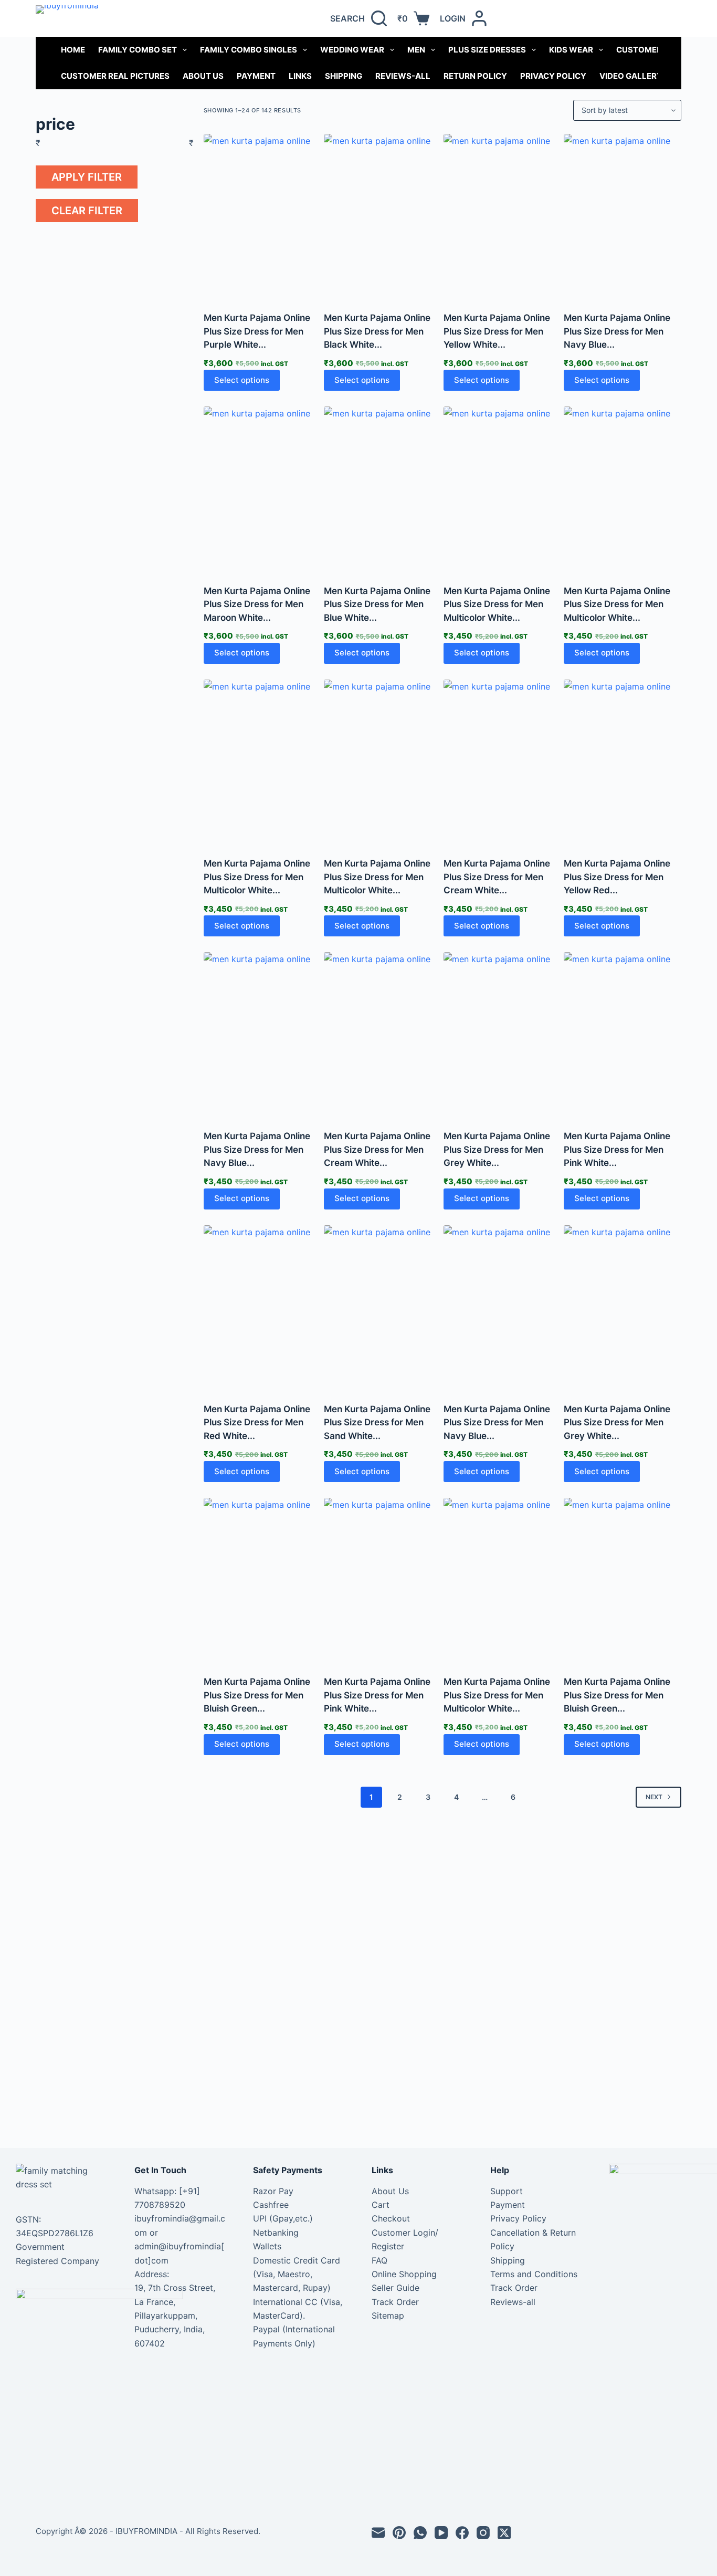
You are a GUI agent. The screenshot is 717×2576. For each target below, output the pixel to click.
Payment (256, 76)
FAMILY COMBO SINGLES (249, 50)
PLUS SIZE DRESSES (487, 50)
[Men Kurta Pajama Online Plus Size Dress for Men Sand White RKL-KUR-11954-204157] (383, 1307)
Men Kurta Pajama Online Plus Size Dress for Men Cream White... (497, 877)
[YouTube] (441, 2533)
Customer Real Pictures (115, 76)
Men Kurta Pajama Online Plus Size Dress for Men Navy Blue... (617, 331)
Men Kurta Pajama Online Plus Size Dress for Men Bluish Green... (257, 1695)
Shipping (344, 76)
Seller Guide (396, 2288)
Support (507, 2191)
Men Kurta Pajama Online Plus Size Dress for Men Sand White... (377, 1422)
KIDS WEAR (571, 50)
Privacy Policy (553, 76)
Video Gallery (631, 76)
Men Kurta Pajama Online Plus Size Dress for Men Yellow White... (497, 331)
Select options (242, 380)
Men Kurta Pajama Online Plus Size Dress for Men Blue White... (377, 604)
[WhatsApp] (420, 2533)
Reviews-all (403, 76)
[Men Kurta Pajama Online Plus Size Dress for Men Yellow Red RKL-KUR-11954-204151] (623, 762)
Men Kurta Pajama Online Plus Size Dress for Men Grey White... (497, 1149)
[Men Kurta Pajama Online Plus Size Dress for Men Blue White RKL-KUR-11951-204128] (383, 489)
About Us (203, 76)
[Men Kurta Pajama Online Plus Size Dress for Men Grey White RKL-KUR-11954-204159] (623, 1307)
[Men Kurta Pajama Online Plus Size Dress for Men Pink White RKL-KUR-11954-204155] (623, 1034)
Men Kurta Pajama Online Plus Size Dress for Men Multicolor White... (497, 604)
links (300, 76)
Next (654, 1797)
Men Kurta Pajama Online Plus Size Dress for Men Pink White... (617, 1149)
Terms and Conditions (534, 2274)
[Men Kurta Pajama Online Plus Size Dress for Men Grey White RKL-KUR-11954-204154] (502, 1034)
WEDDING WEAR (352, 50)
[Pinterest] (399, 2533)
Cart (381, 2205)
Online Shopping (404, 2274)
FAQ (379, 2260)
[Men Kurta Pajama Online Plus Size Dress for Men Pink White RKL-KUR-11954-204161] (383, 1580)
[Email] (378, 2533)
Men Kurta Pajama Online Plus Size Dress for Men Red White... (257, 1422)
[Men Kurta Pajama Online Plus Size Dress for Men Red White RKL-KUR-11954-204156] (262, 1307)
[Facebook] (462, 2533)
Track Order (395, 2302)
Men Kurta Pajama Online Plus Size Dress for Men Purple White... (257, 331)
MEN (416, 50)
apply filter (87, 177)
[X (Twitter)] (504, 2533)
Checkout (391, 2218)
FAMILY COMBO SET (138, 50)
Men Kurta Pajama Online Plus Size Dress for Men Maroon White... (257, 604)
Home (73, 50)
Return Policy (475, 76)
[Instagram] (483, 2533)
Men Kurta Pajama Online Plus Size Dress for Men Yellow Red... (617, 877)
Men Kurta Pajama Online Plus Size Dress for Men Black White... (377, 331)
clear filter (87, 211)
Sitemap (388, 2316)
